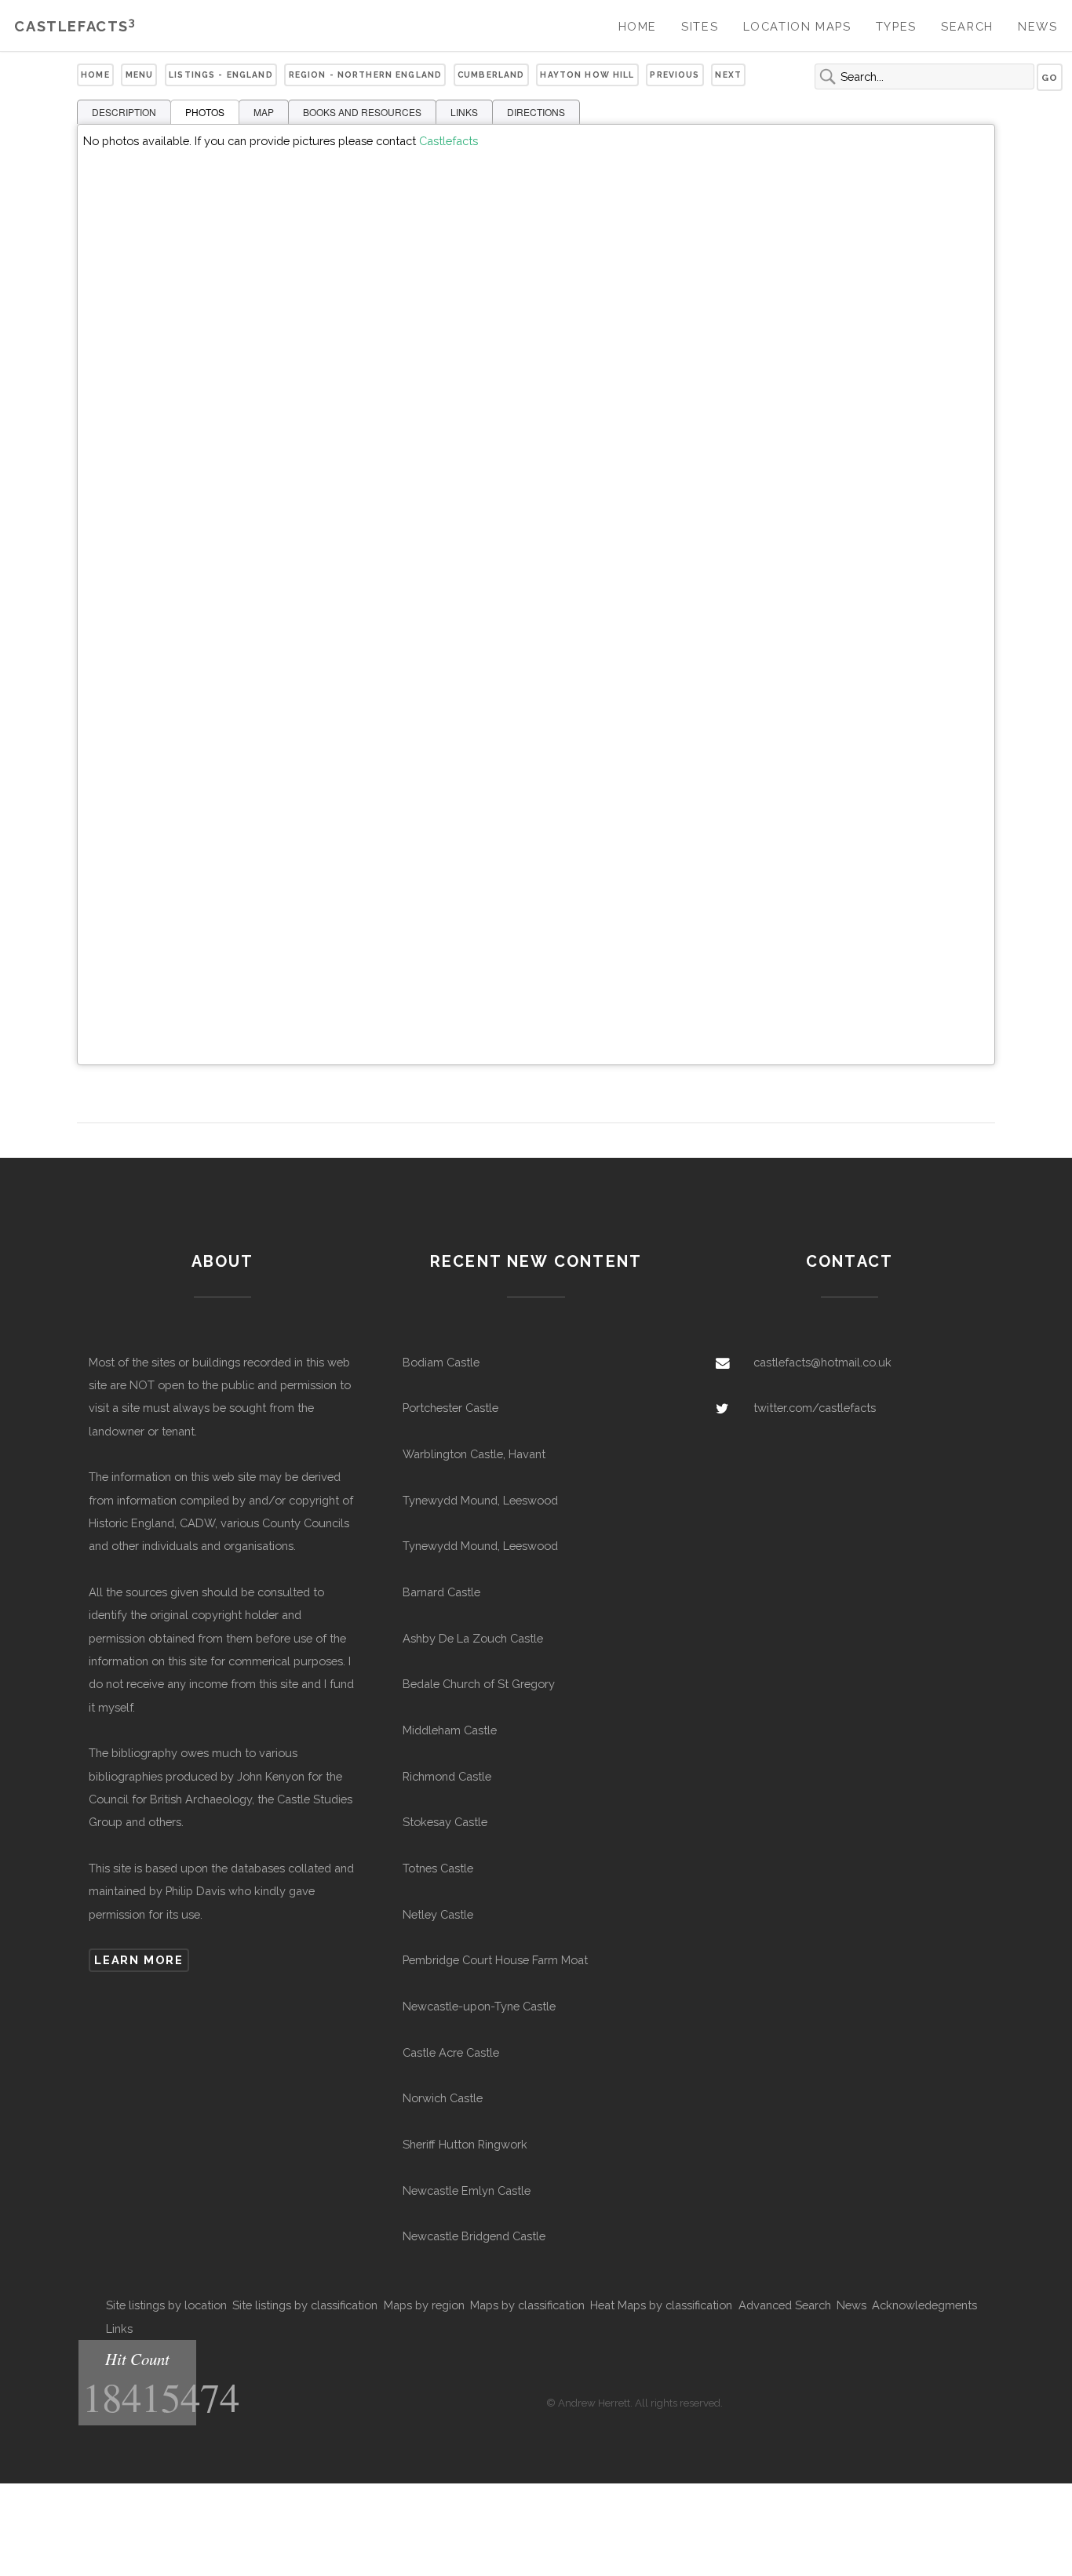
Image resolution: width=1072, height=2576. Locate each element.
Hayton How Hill (587, 75)
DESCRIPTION (124, 112)
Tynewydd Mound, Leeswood (480, 1500)
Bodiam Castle (441, 1362)
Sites (700, 26)
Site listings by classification (305, 2305)
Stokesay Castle (445, 1822)
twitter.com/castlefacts (815, 1408)
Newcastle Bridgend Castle (474, 2236)
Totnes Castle (438, 1868)
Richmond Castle (447, 1776)
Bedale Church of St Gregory (479, 1684)
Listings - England (221, 75)
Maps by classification (527, 2305)
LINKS (464, 112)
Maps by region (424, 2305)
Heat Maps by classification (661, 2305)
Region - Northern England (366, 75)
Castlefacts (75, 26)
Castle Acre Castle (451, 2052)
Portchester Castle (450, 1408)
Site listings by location (166, 2305)
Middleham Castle (450, 1730)
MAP (264, 112)
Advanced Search (785, 2305)
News (1037, 26)
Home (638, 26)
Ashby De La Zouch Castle (473, 1638)
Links (119, 2329)
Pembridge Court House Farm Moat (495, 1960)
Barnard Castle (441, 1592)
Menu (140, 75)
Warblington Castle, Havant (474, 1454)
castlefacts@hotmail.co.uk (822, 1362)
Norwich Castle (443, 2098)
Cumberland (491, 75)
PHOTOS (205, 112)
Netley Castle (438, 1914)
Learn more (139, 1960)
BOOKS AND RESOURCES (362, 112)
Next (728, 75)
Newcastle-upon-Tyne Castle (479, 2006)
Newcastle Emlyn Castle (467, 2190)
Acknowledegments (924, 2305)
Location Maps (797, 26)
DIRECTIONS (536, 112)
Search (967, 26)
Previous (675, 75)
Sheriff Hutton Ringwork (465, 2144)
